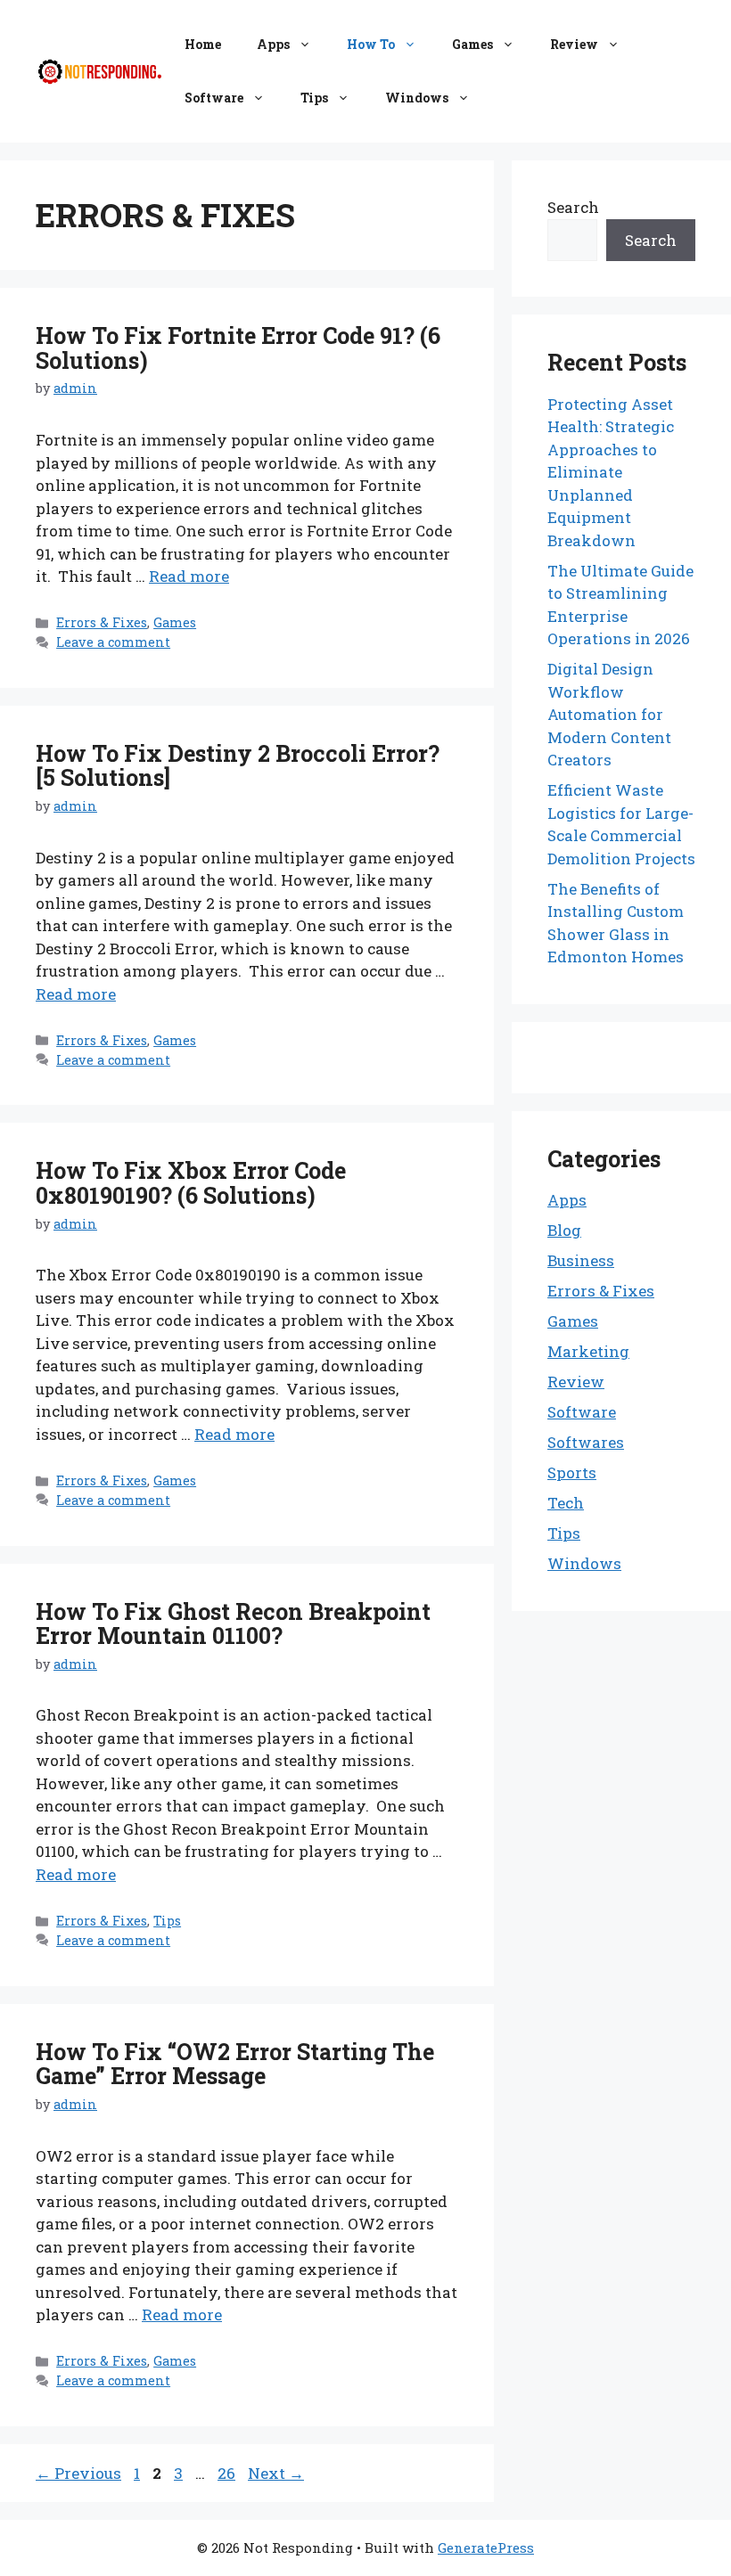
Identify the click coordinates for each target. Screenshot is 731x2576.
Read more (189, 576)
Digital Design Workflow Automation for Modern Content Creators (609, 714)
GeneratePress (486, 2547)
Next (276, 2473)
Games (472, 44)
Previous (78, 2473)
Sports (572, 1472)
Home (203, 44)
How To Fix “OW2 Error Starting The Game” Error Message (235, 2064)
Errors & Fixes (102, 622)
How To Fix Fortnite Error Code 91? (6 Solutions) (238, 348)
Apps (273, 44)
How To (371, 44)
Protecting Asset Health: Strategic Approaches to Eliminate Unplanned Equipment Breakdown (611, 472)
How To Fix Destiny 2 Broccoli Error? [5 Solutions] (238, 766)
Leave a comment (113, 642)
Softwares (586, 1442)
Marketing (588, 1351)
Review (574, 44)
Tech (566, 1503)
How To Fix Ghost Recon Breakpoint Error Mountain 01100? (233, 1624)
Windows (417, 98)
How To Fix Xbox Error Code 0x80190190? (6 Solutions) (191, 1183)
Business (581, 1260)
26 (228, 2473)
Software (214, 98)
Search (573, 207)
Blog (564, 1230)
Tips (314, 98)
